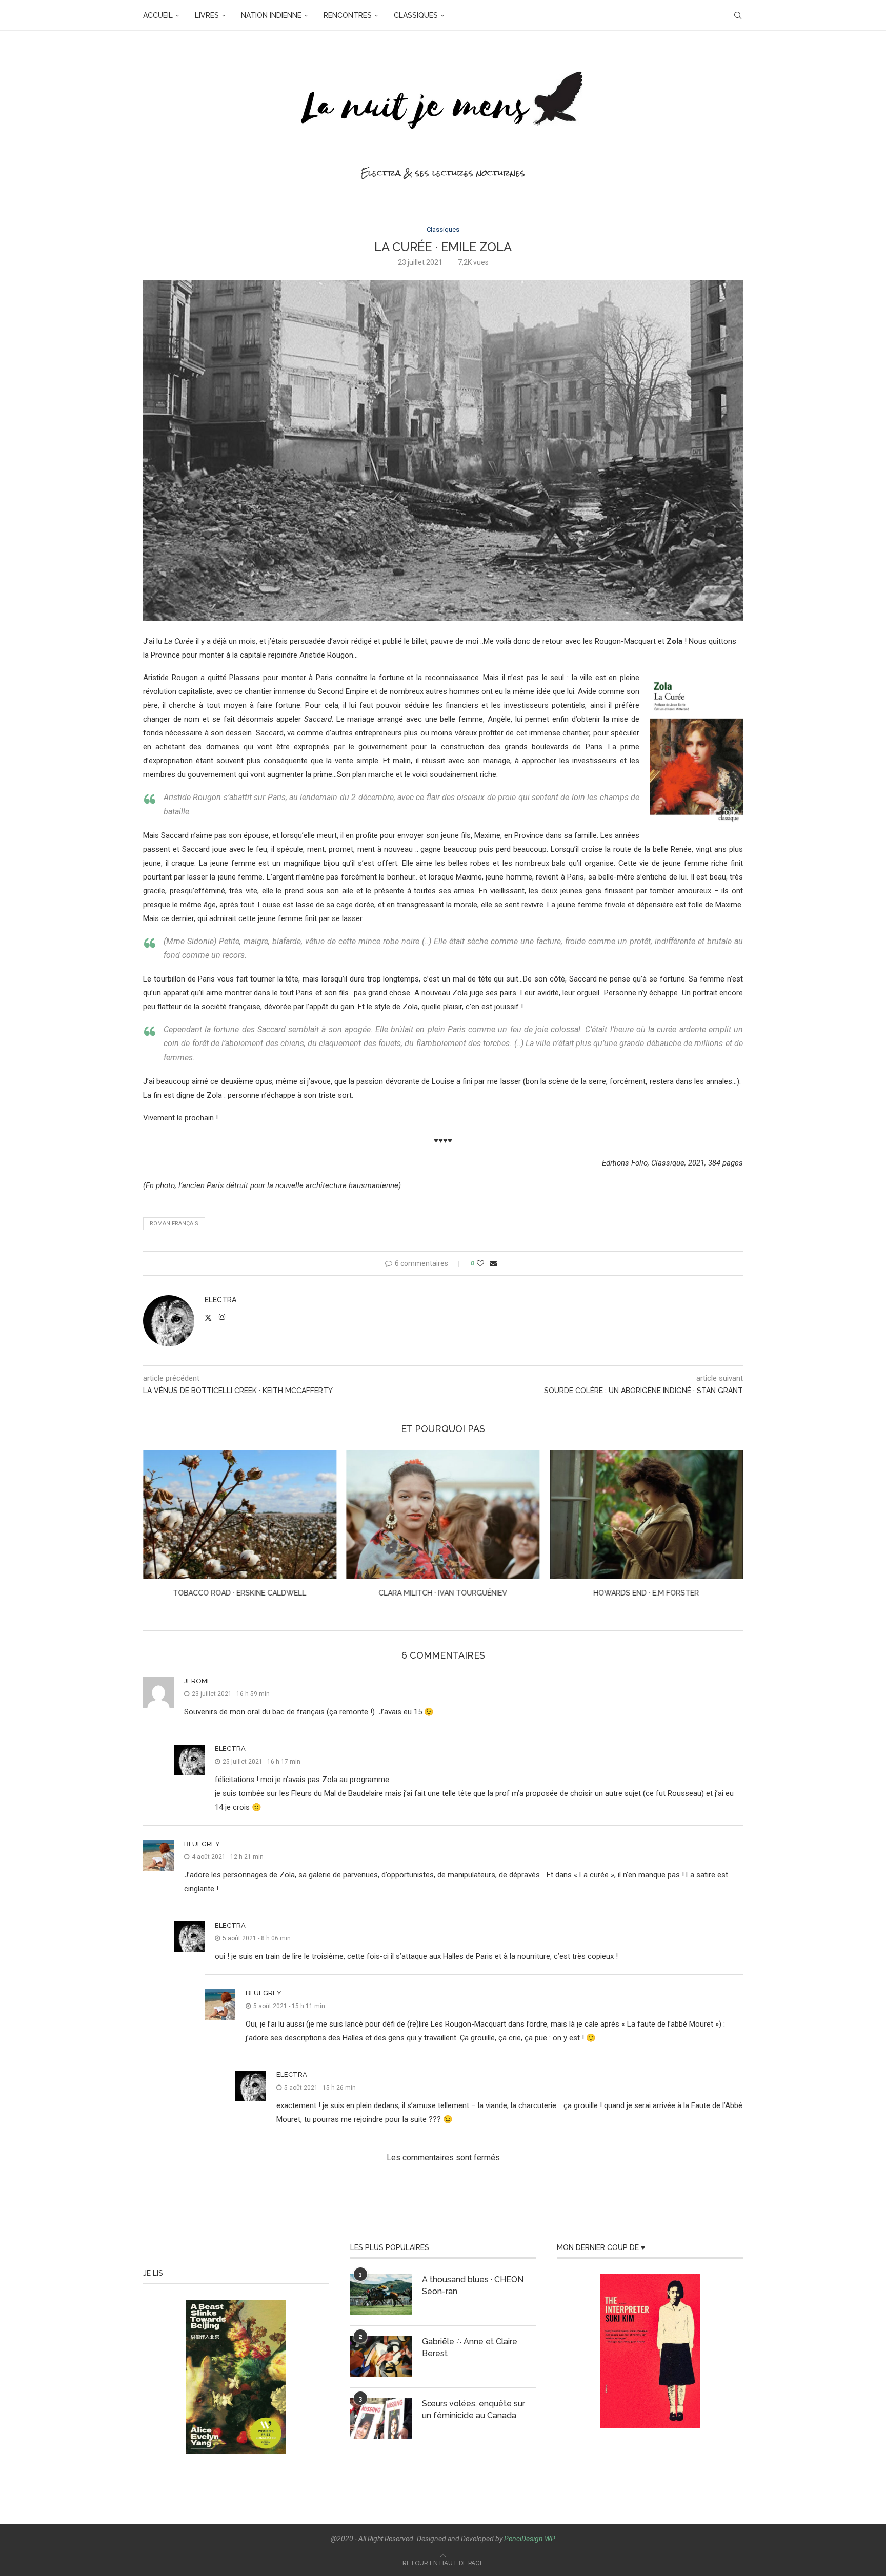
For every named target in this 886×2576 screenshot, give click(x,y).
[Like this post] (480, 1263)
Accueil (158, 15)
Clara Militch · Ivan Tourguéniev (240, 1593)
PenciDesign (523, 2539)
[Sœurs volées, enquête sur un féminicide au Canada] (381, 2419)
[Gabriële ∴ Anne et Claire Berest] (381, 2357)
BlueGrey (202, 1844)
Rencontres (348, 15)
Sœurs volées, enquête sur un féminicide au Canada (474, 2409)
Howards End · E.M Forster (443, 1593)
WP (550, 2539)
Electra (220, 1300)
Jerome (198, 1681)
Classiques (416, 15)
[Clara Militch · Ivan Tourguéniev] (240, 1515)
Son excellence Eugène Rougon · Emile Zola (647, 1593)
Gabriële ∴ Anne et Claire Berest (470, 2347)
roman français (174, 1224)
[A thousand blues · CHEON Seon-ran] (381, 2295)
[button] (157, 1530)
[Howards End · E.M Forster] (443, 1515)
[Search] (738, 15)
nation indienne (271, 15)
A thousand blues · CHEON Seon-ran (473, 2285)
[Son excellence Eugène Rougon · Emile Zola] (646, 1515)
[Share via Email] (493, 1263)
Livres (207, 15)
